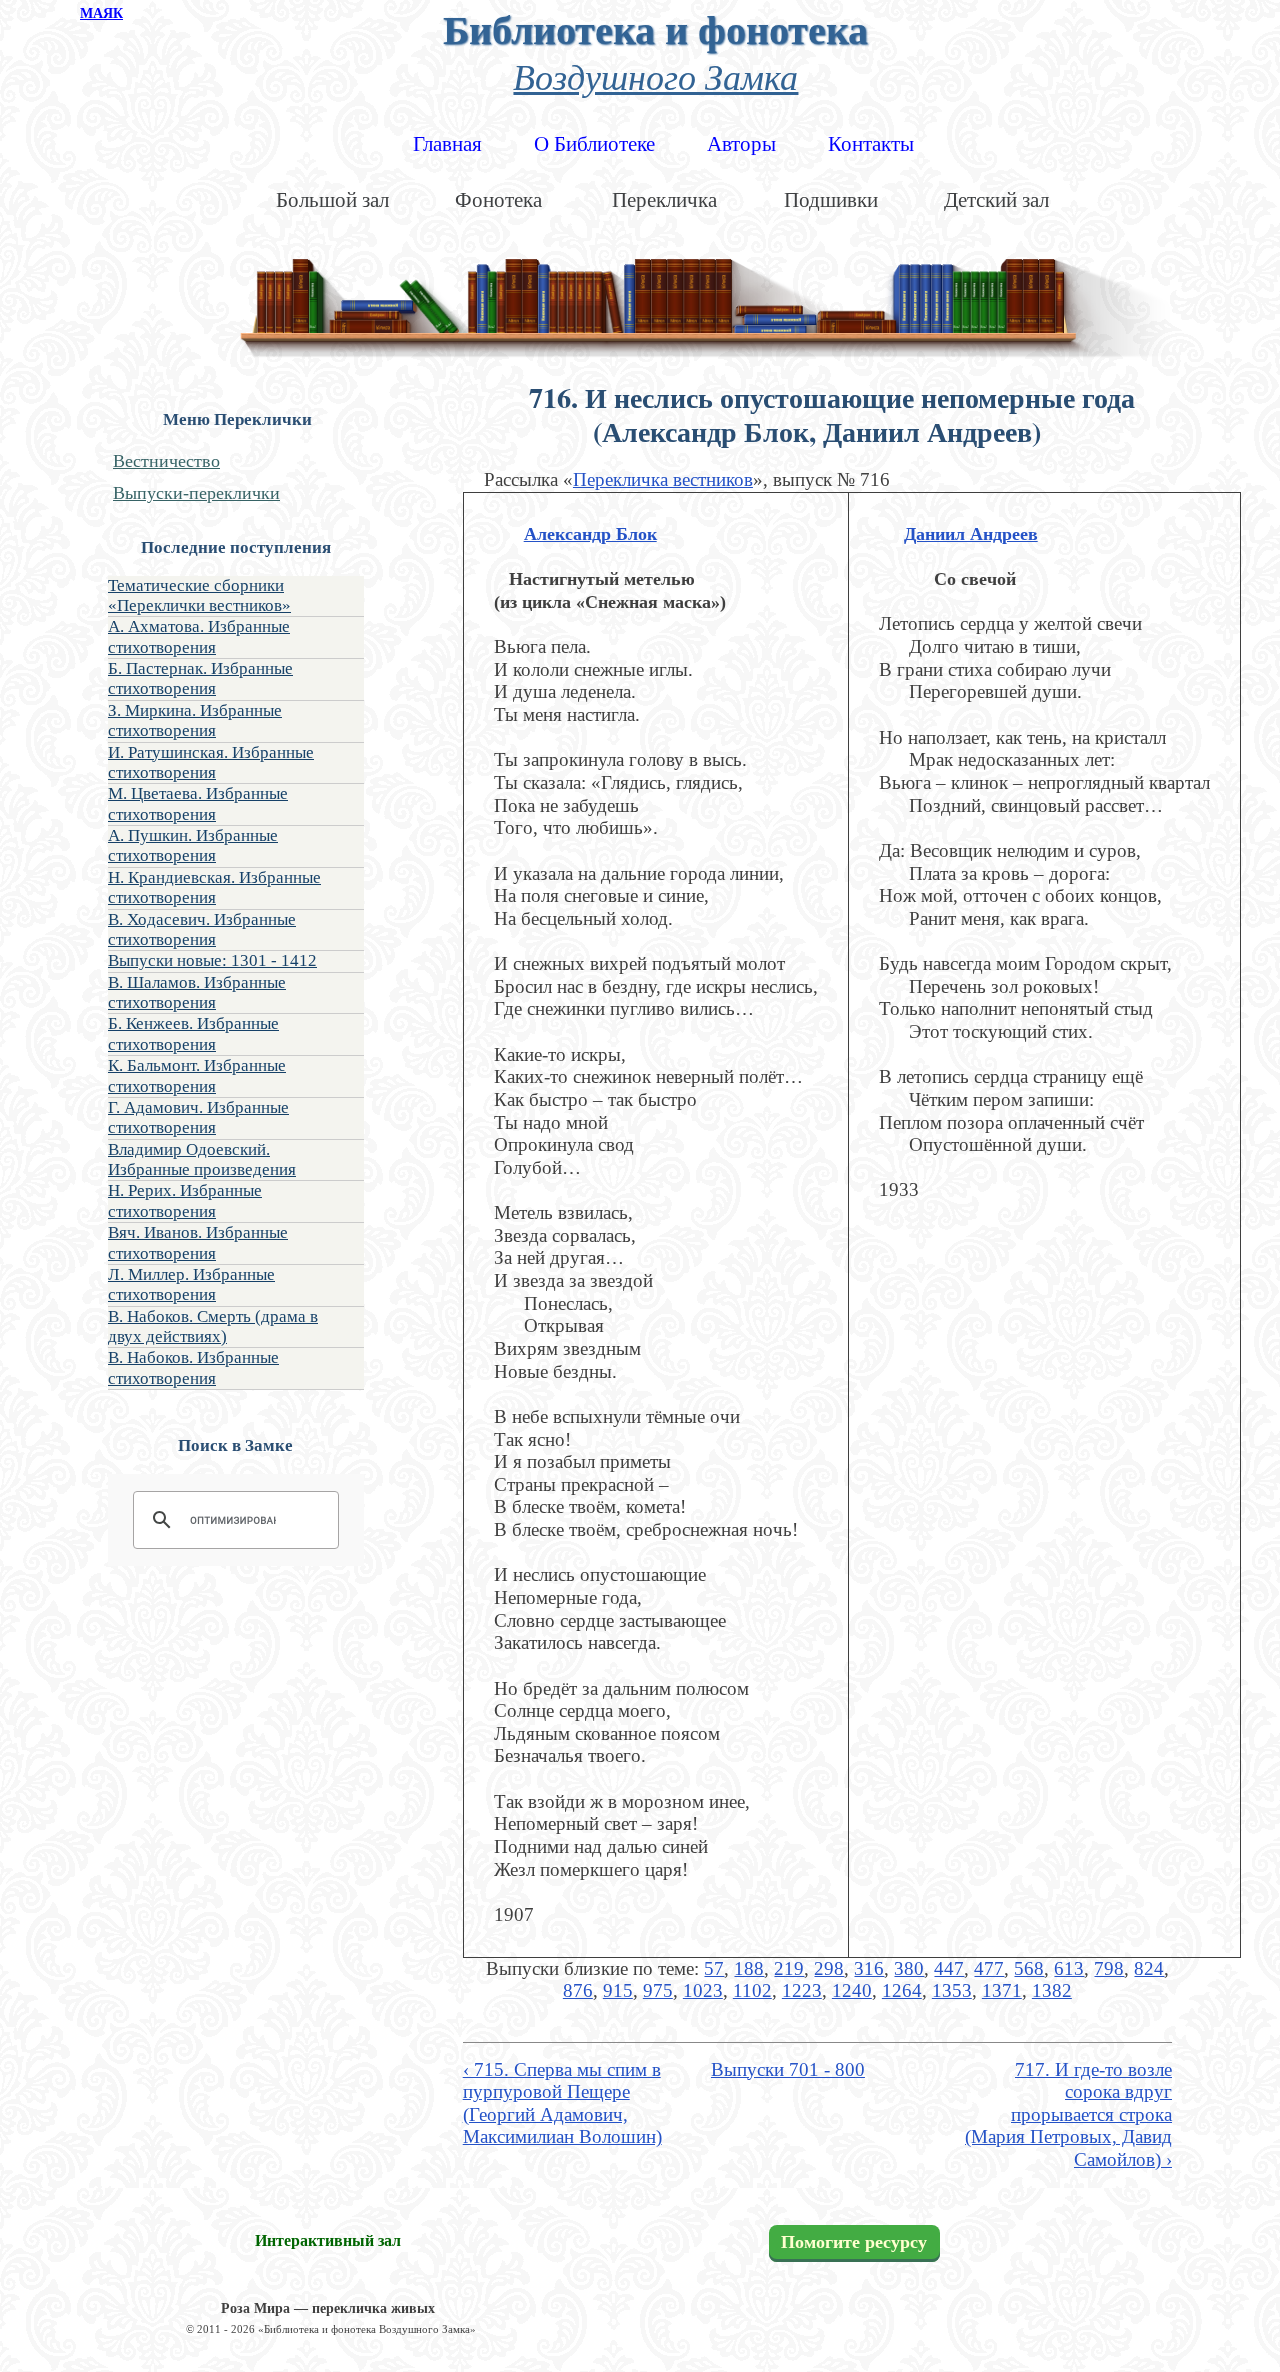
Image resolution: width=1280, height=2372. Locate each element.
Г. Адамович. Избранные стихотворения (198, 1117)
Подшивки (831, 200)
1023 (703, 1990)
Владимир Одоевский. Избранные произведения (202, 1159)
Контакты (871, 144)
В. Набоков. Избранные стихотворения (193, 1367)
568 (1029, 1968)
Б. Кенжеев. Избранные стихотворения (193, 1033)
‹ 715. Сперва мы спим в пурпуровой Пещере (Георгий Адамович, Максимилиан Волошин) (562, 2103)
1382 (1052, 1990)
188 (749, 1968)
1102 (752, 1990)
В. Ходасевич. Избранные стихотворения (202, 929)
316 (869, 1968)
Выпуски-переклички (196, 493)
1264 (902, 1990)
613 (1069, 1968)
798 (1109, 1968)
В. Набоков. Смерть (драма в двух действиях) (213, 1326)
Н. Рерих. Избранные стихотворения (185, 1200)
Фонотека (498, 200)
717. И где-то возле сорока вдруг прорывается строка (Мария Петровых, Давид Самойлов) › (1068, 2115)
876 (578, 1990)
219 (789, 1968)
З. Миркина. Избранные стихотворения (195, 720)
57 (714, 1968)
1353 (952, 1990)
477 (989, 1968)
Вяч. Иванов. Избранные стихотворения (198, 1242)
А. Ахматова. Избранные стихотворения (199, 636)
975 (658, 1990)
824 (1149, 1968)
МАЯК (101, 13)
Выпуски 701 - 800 (788, 2069)
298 (829, 1968)
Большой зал (332, 200)
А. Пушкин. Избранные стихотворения (193, 845)
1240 (852, 1990)
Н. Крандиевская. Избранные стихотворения (214, 887)
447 (949, 1968)
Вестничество (166, 461)
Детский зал (996, 200)
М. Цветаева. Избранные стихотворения (198, 803)
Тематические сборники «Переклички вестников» (199, 595)
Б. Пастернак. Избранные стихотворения (200, 678)
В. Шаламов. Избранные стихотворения (197, 992)
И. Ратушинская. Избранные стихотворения (211, 762)
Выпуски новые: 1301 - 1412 (212, 960)
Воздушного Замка (655, 75)
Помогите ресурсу (854, 2242)
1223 (802, 1990)
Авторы (741, 144)
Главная (447, 144)
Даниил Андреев (971, 534)
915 (618, 1990)
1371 (1002, 1990)
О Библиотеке (594, 144)
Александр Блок (590, 534)
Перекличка (664, 200)
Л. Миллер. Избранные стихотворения (191, 1284)
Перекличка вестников (663, 479)
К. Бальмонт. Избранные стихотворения (197, 1075)
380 (909, 1968)
